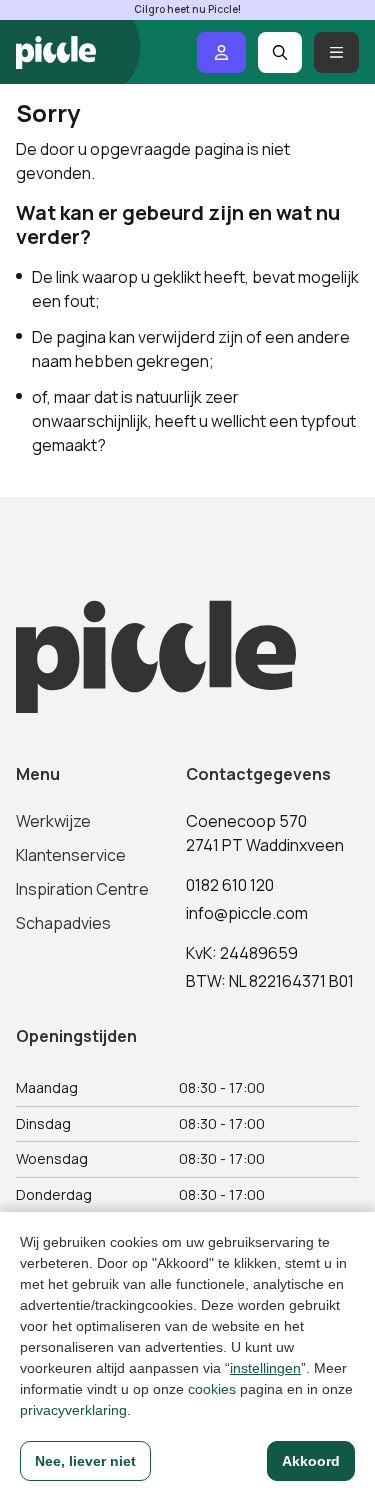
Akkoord (311, 1461)
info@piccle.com (247, 913)
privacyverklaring (73, 1410)
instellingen (265, 1368)
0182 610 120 (230, 885)
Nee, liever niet (85, 1461)
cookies (212, 1389)
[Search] (280, 52)
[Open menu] (336, 52)
